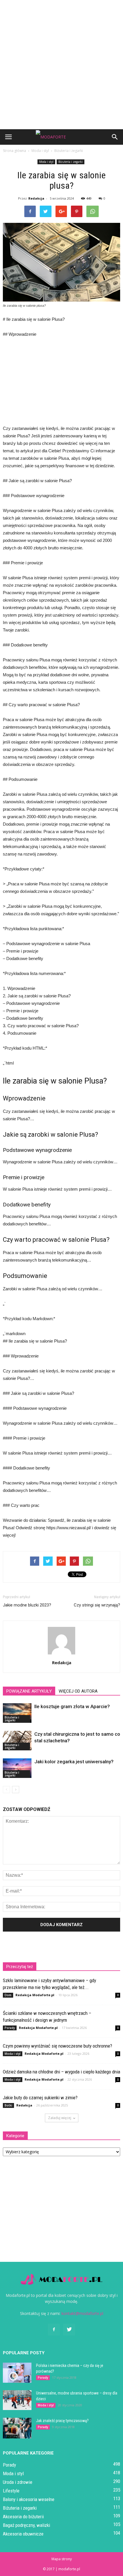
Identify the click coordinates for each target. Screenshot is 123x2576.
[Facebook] (54, 2330)
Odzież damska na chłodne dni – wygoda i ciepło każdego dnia (61, 2072)
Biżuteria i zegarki (71, 162)
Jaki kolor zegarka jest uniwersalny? (74, 1762)
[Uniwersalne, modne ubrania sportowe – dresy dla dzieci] (17, 2400)
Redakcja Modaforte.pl (35, 1995)
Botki (8, 2105)
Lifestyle (11, 2491)
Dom (8, 1995)
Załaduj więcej (60, 2118)
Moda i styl (46, 162)
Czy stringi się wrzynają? (97, 1605)
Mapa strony (62, 2559)
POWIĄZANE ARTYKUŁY (29, 1691)
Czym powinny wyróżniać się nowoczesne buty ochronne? (57, 2046)
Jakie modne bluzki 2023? (27, 1605)
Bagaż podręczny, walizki (26, 2525)
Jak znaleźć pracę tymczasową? (62, 2421)
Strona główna (14, 151)
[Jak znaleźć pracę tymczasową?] (17, 2428)
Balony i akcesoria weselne (29, 2499)
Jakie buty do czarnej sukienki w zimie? (40, 2098)
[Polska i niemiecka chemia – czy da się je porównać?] (17, 2373)
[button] (115, 137)
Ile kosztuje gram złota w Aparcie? (72, 1706)
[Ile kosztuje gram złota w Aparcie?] (17, 1713)
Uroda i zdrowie (18, 2482)
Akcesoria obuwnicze (23, 2534)
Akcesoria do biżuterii (23, 2517)
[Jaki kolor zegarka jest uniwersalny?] (17, 1768)
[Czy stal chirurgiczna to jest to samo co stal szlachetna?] (17, 1741)
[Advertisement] (61, 65)
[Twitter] (69, 2330)
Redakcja (36, 198)
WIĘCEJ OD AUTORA (78, 1691)
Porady (10, 2028)
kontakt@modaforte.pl (82, 2313)
